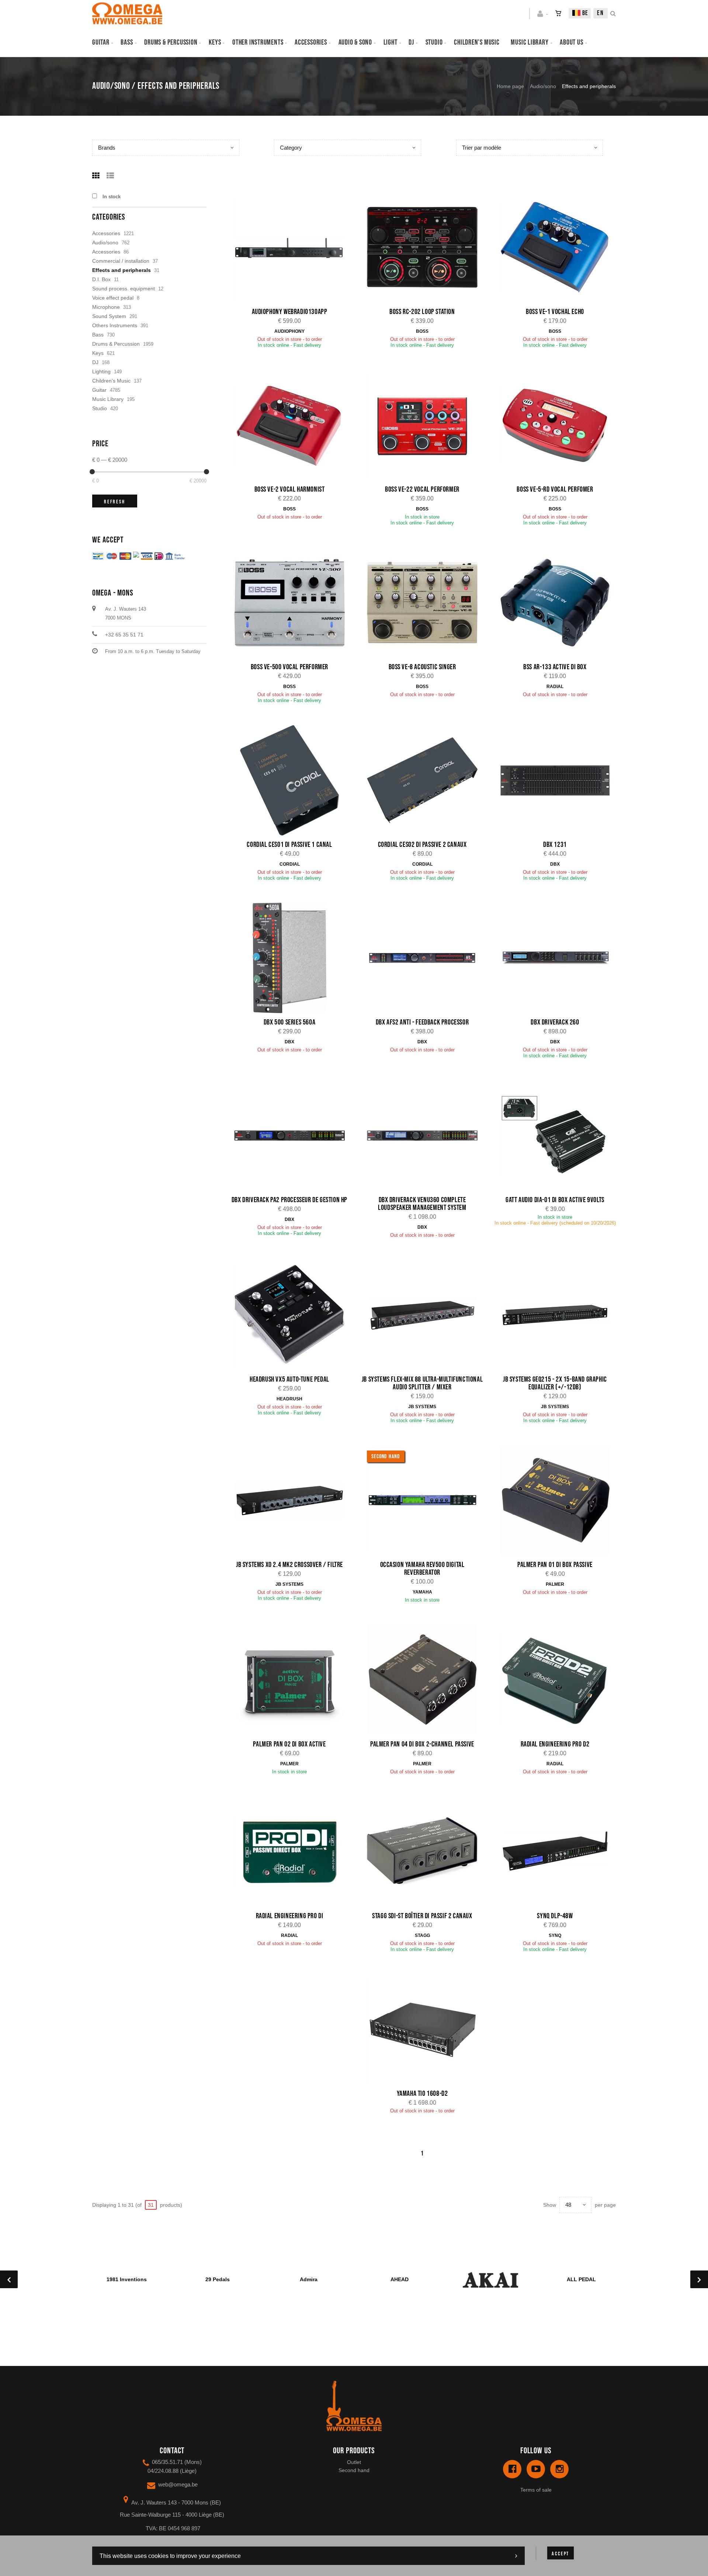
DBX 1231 (555, 845)
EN (601, 13)
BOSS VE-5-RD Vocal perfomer (555, 489)
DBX (555, 864)
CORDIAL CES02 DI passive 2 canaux (422, 845)
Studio (434, 42)
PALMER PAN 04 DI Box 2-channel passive (422, 1744)
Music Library (530, 42)
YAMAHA (422, 1592)
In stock (112, 197)
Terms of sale (536, 2490)
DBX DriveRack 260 (555, 1022)
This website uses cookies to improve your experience (170, 2556)
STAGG (422, 1936)
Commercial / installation (121, 261)
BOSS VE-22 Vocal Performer (422, 489)
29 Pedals (218, 2279)
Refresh (115, 502)
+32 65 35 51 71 (124, 635)
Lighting (101, 371)
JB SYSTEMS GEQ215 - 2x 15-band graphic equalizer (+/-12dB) (555, 1383)
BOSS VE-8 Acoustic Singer (422, 667)
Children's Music (477, 42)
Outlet (354, 2462)
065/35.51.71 (167, 2462)
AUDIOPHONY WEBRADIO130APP (290, 312)
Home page (510, 86)
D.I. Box (101, 279)
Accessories (311, 42)
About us (571, 42)
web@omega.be (178, 2484)
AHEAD (400, 2279)
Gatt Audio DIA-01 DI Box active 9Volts (555, 1200)
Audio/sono (543, 86)
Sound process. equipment (124, 289)
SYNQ (555, 1936)
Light (391, 42)
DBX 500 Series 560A (289, 1022)
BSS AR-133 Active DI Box (555, 667)
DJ (411, 42)
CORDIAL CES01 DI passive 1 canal (289, 845)
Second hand (354, 2470)
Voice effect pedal (113, 298)
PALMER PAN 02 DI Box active (289, 1744)
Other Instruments (258, 42)
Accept (560, 2554)
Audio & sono (355, 42)
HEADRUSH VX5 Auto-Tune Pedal (289, 1379)
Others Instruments (115, 325)
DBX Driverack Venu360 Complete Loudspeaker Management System (422, 1204)
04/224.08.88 (163, 2471)
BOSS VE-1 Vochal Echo (555, 312)
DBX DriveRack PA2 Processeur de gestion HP (289, 1200)
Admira (309, 2279)
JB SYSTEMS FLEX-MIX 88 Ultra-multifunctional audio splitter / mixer (422, 1383)
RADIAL (555, 687)
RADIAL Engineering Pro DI (290, 1916)
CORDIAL (290, 864)
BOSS (422, 331)
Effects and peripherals (122, 270)
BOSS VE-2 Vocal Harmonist (290, 489)
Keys (215, 42)
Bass (127, 42)
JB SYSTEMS (422, 1407)
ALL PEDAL (581, 2279)
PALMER (555, 1584)
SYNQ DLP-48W (555, 1916)
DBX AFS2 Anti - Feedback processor (422, 1022)
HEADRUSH (289, 1399)
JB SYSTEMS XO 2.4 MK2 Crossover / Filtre (289, 1565)
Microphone (106, 307)
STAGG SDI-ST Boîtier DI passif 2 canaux (422, 1916)
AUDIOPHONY (289, 331)
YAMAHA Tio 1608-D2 (422, 2094)
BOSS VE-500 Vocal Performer (289, 667)
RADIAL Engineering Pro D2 (555, 1744)
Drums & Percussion (171, 42)
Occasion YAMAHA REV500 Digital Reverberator (422, 1569)
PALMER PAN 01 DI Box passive (555, 1565)
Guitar (101, 42)
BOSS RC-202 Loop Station (422, 312)
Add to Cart (294, 248)
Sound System (109, 316)
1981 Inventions (127, 2279)
